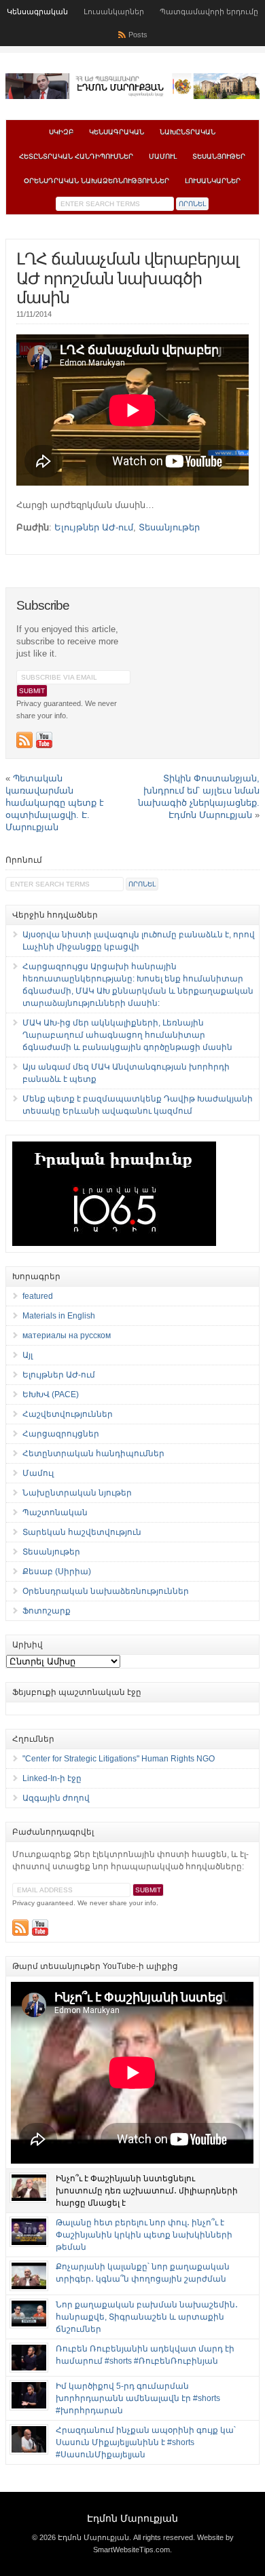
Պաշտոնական (55, 1513)
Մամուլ (163, 156)
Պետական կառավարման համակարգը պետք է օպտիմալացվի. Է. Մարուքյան (55, 803)
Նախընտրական (188, 132)
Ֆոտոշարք (47, 1611)
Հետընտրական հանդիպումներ (76, 156)
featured (38, 1296)
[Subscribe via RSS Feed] (24, 740)
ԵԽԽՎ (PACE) (51, 1394)
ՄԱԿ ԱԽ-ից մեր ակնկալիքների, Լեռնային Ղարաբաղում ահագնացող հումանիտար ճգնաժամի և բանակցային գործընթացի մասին (127, 1035)
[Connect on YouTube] (44, 740)
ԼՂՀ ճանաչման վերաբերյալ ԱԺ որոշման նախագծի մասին (128, 278)
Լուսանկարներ (114, 12)
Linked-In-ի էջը (52, 1778)
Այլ (28, 1355)
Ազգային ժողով (56, 1798)
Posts (138, 35)
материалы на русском (67, 1335)
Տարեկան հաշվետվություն (82, 1532)
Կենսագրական (37, 12)
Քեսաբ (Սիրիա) (57, 1572)
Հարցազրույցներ (61, 1434)
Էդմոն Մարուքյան (132, 2518)
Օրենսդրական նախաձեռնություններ (96, 181)
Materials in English (59, 1316)
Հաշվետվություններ (68, 1414)
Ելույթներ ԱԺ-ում (94, 527)
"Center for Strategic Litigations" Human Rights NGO (119, 1759)
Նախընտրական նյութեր (77, 1493)
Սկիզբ (61, 132)
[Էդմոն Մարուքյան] (132, 96)
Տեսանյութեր (219, 156)
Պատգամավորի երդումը (209, 12)
